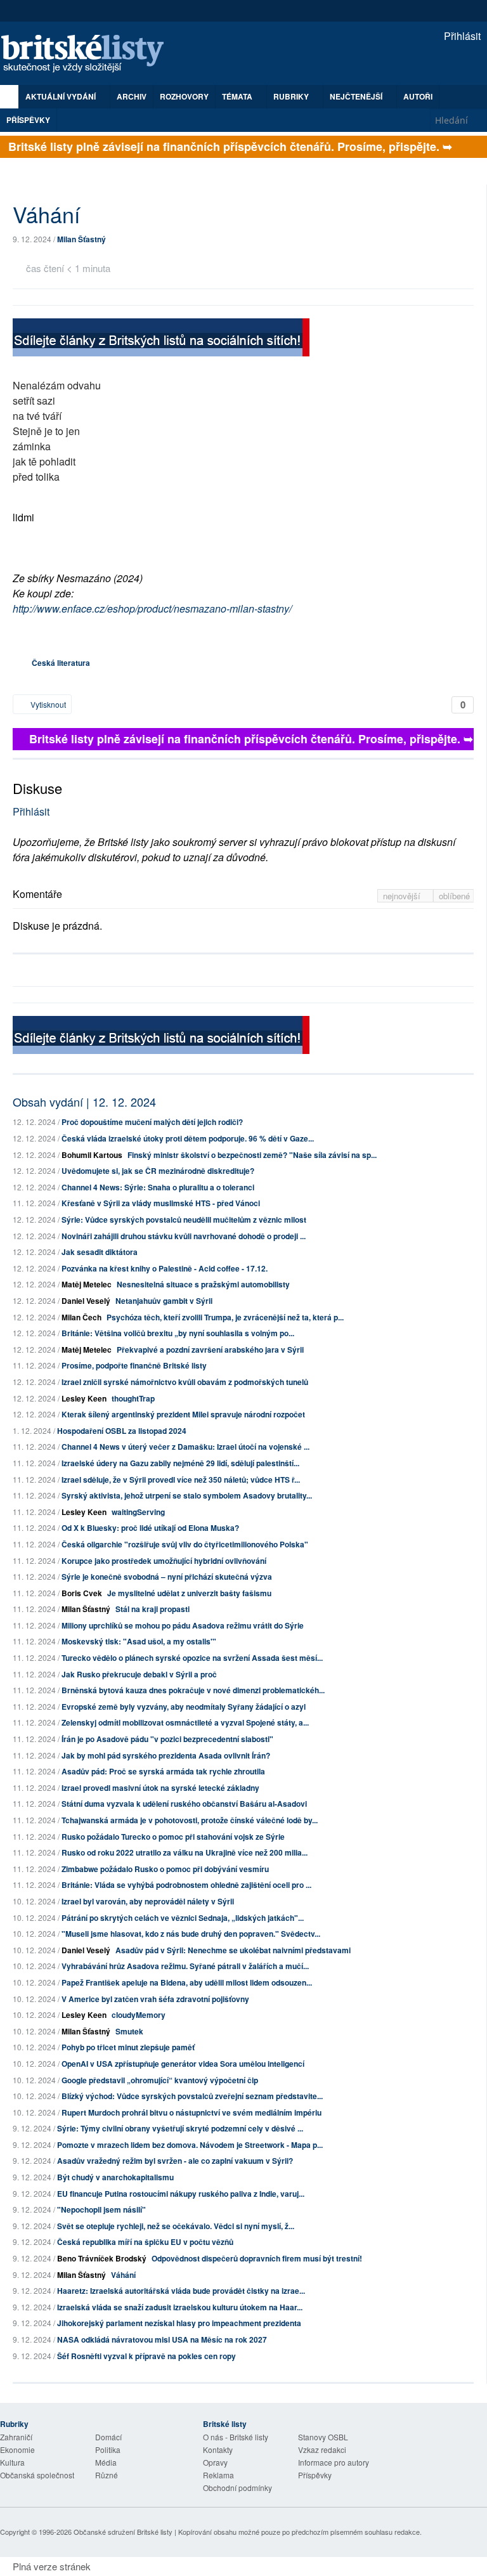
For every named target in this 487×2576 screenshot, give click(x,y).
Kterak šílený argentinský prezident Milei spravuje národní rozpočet (183, 1414)
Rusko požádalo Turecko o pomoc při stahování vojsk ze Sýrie (173, 1837)
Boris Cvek (82, 1593)
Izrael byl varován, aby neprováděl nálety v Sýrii (148, 1901)
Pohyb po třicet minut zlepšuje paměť (128, 2047)
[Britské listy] (161, 339)
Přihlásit (461, 36)
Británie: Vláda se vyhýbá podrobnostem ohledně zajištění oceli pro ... (186, 1885)
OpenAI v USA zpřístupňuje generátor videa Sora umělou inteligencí (183, 2064)
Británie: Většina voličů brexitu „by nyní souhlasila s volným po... (178, 1333)
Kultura (12, 2462)
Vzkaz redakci (322, 2449)
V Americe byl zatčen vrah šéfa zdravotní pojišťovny (155, 1999)
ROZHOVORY (184, 96)
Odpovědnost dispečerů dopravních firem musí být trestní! (257, 2258)
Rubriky (292, 96)
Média (106, 2462)
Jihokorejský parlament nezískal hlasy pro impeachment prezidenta (179, 2323)
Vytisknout (47, 704)
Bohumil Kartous (92, 1155)
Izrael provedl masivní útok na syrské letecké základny (160, 1788)
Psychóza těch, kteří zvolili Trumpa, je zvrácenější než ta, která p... (225, 1317)
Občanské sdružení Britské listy (123, 2532)
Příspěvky (28, 120)
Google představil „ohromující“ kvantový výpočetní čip (160, 2080)
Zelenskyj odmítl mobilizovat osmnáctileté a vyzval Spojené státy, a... (185, 1722)
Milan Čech (81, 1317)
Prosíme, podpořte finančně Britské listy (134, 1365)
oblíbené (454, 896)
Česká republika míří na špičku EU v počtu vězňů (145, 2242)
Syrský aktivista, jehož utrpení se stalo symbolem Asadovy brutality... (187, 1495)
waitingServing (138, 1512)
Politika (108, 2449)
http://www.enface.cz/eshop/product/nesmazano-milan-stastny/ (152, 608)
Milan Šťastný (81, 239)
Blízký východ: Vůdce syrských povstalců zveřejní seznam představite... (192, 2096)
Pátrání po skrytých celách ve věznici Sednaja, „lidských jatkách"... (183, 1918)
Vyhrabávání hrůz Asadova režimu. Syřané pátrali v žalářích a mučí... (185, 1966)
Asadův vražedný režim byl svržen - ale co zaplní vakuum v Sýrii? (175, 2161)
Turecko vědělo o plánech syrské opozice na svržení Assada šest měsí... (192, 1658)
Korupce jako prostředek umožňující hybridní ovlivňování (164, 1561)
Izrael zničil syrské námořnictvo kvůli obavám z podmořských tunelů (185, 1382)
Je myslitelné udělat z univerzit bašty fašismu (189, 1593)
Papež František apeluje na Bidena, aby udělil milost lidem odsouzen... (187, 1982)
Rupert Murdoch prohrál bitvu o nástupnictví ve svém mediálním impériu (192, 2112)
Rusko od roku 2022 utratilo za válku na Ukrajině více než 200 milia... (185, 1852)
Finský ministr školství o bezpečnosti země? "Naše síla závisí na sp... (252, 1155)
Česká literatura (61, 663)
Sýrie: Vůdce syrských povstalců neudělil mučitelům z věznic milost (184, 1220)
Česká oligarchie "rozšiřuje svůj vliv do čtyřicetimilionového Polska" (185, 1544)
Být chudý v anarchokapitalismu (115, 2177)
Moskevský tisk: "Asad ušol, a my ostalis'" (139, 1641)
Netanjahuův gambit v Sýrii (164, 1301)
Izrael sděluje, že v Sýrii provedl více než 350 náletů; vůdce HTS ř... (181, 1480)
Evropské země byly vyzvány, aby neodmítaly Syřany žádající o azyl (184, 1707)
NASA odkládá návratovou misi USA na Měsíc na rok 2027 (162, 2339)
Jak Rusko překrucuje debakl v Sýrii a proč (139, 1674)
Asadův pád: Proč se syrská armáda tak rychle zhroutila (163, 1771)
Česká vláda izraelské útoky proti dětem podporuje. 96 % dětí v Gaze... (188, 1138)
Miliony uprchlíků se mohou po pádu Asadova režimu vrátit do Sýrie (183, 1625)
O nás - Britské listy (236, 2437)
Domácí (108, 2437)
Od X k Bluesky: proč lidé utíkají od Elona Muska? (150, 1528)
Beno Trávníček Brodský (102, 2258)
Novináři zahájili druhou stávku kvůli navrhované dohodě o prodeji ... (184, 1236)
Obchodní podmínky (237, 2488)
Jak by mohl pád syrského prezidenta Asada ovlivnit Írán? (166, 1755)
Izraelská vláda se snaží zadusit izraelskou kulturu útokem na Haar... (180, 2307)
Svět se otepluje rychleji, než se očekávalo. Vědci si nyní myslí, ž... (176, 2226)
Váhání (123, 2275)
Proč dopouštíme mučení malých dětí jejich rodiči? (152, 1122)
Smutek (129, 2031)
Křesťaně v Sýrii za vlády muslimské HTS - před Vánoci (161, 1203)
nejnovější (403, 896)
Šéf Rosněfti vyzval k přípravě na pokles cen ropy (146, 2356)
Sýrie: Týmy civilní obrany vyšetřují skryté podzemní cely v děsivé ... (180, 2128)
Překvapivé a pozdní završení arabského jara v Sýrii (210, 1350)
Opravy (215, 2462)
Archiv (132, 96)
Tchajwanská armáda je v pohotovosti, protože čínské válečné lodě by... (190, 1820)
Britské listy (89, 54)
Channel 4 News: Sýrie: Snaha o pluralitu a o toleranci (158, 1187)
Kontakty (218, 2449)
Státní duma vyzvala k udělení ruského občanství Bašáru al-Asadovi (184, 1804)
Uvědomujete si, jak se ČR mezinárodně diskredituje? (158, 1171)
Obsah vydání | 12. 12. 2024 (84, 1102)
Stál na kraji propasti (153, 1609)
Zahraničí (16, 2437)
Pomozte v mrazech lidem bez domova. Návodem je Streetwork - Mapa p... (190, 2145)
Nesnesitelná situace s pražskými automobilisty (203, 1284)
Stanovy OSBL (323, 2437)
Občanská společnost (37, 2475)
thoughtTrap (133, 1398)
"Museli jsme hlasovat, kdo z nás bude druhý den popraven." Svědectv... (191, 1934)
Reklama (218, 2475)
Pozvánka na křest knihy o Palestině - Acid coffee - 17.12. (165, 1268)
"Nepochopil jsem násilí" (101, 2209)
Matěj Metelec (87, 1284)
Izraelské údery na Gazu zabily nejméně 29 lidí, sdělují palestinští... (180, 1463)
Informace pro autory (334, 2462)
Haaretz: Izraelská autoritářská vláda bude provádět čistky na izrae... (181, 2291)
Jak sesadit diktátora (100, 1252)
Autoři (418, 96)
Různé (107, 2475)
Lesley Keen (84, 1398)
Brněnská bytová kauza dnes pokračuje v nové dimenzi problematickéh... (193, 1690)
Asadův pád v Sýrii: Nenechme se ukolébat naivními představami (233, 1950)
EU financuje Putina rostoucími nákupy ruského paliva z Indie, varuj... (181, 2194)
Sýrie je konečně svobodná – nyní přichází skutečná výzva (167, 1577)
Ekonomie (17, 2449)
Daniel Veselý (86, 1301)
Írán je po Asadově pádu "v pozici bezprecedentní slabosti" (167, 1739)
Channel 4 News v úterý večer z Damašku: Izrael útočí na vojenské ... (185, 1447)
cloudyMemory (139, 2015)
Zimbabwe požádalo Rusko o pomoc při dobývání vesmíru (165, 1869)
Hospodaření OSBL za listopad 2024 (122, 1431)
